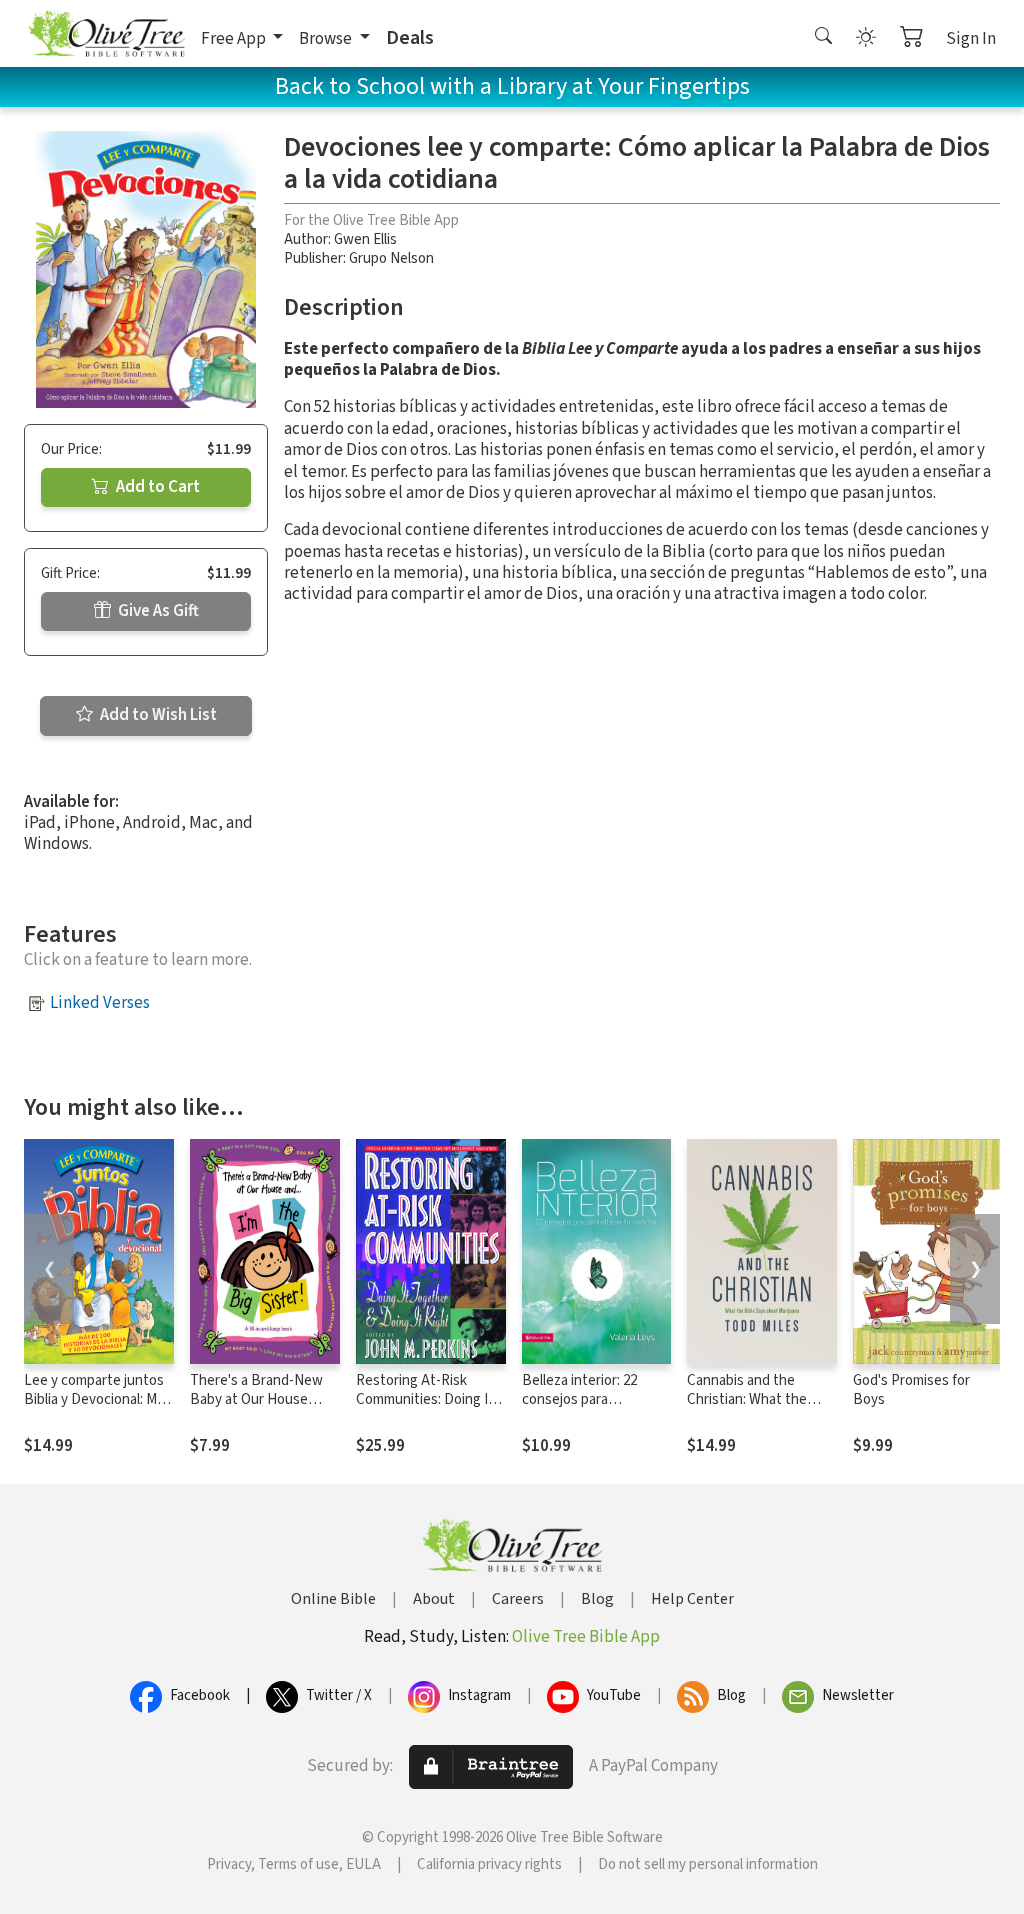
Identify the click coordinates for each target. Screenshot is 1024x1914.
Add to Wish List (157, 715)
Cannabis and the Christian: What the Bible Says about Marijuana (747, 1409)
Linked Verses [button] (100, 1003)
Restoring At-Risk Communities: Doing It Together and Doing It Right (425, 1409)
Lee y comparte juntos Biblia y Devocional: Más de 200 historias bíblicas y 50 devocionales (97, 1409)
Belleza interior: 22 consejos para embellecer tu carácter (592, 1399)
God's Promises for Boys (911, 1390)
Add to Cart (156, 487)
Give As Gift (157, 611)
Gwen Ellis (365, 239)
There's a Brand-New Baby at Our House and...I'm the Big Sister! (261, 1399)
